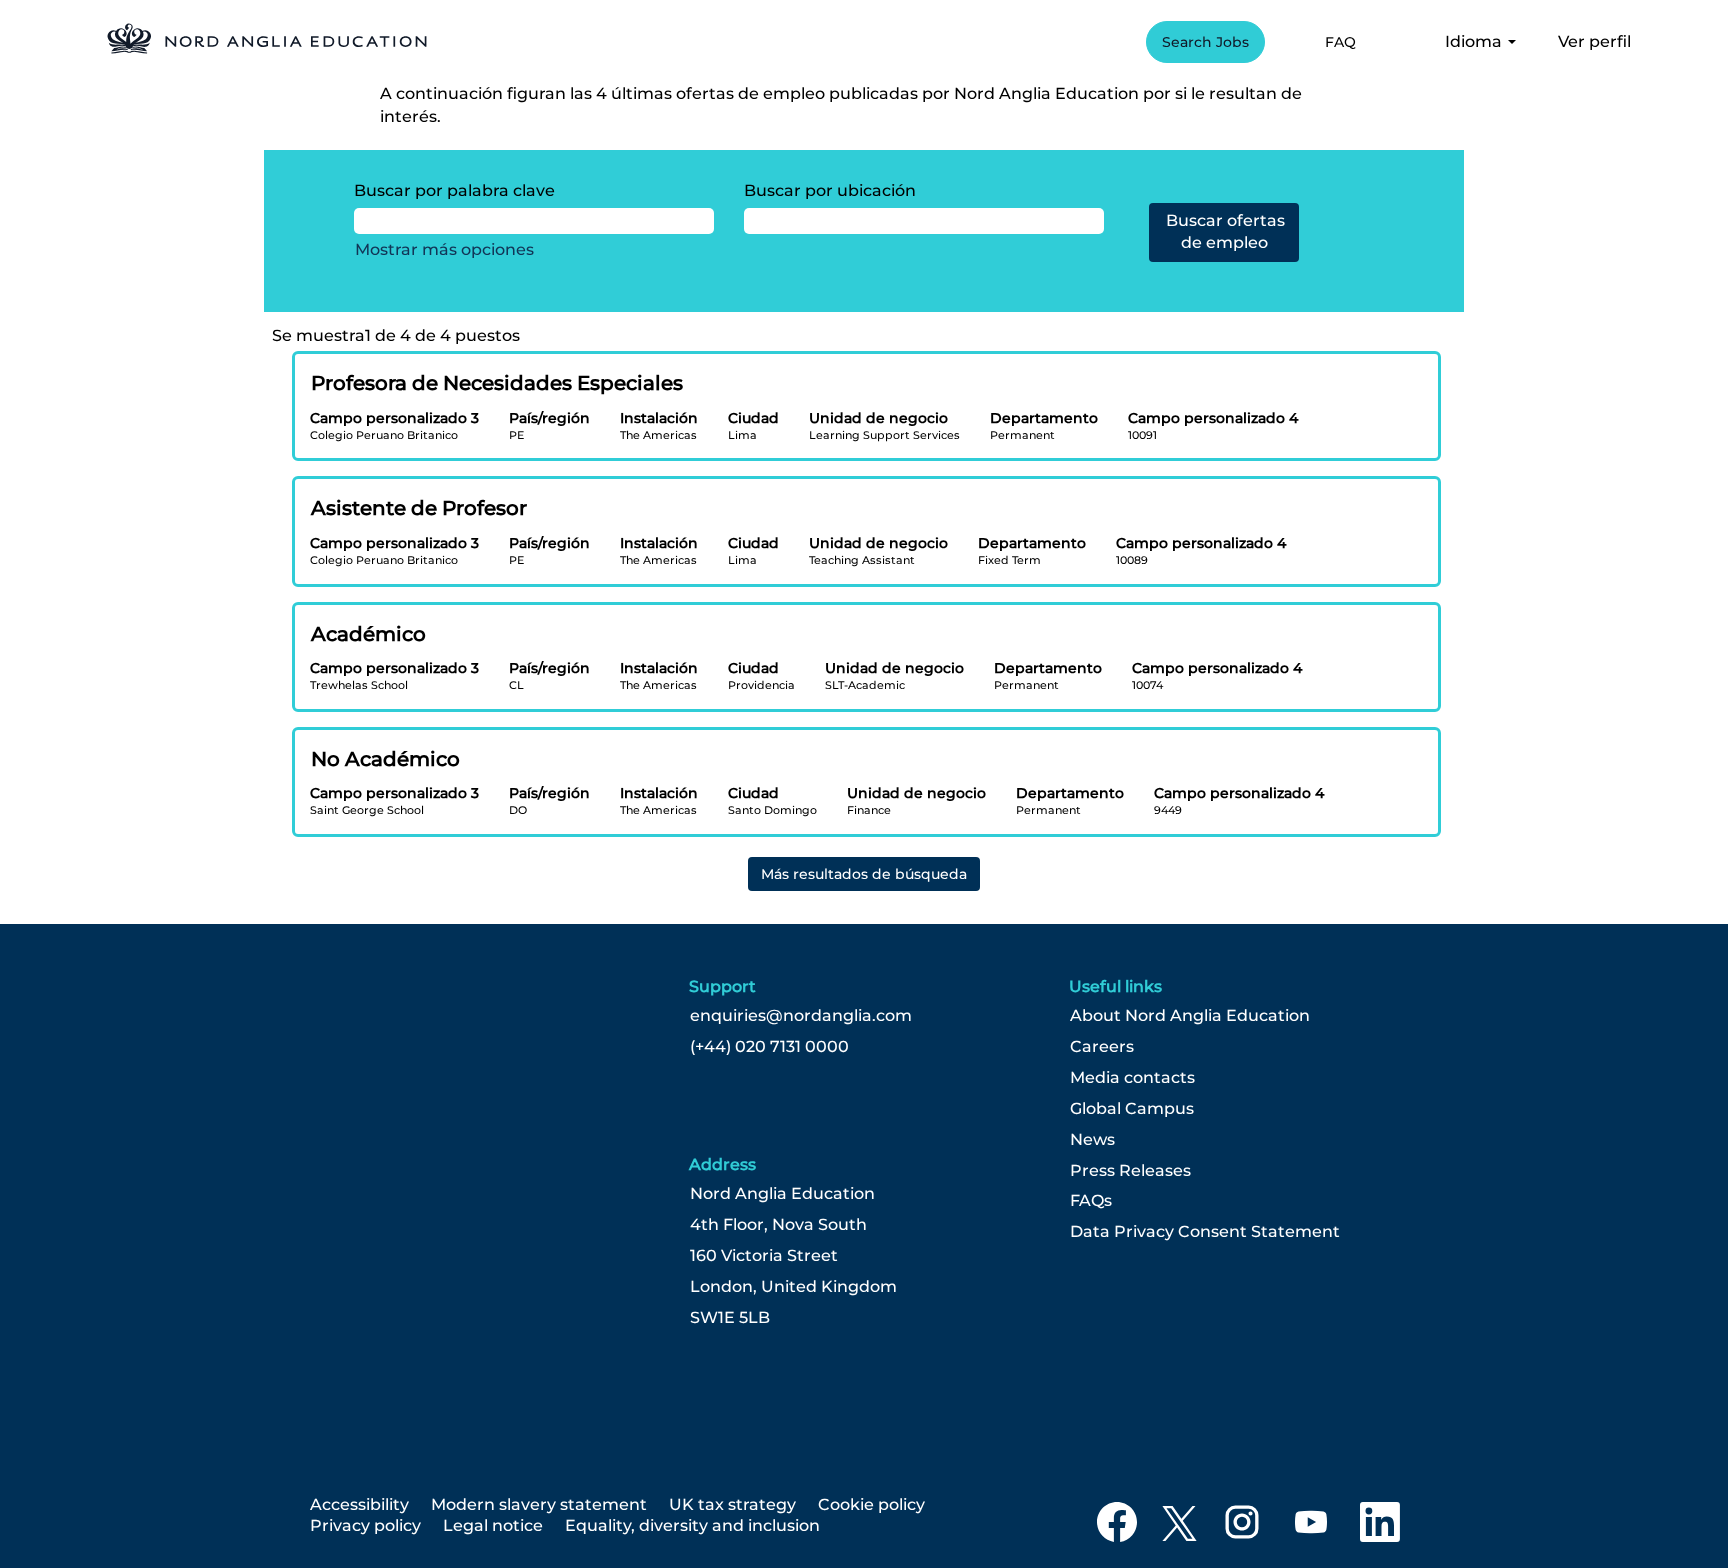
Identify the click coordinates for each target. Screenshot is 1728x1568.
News (1092, 1140)
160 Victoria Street (764, 1256)
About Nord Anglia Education (1190, 1016)
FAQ (1340, 42)
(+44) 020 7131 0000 (769, 1047)
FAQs (1091, 1201)
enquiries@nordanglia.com (801, 1016)
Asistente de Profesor (419, 508)
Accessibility (359, 1504)
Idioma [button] (1475, 41)
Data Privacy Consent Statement (1205, 1232)
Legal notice (493, 1525)
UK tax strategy (732, 1504)
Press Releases (1130, 1171)
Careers (1102, 1047)
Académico (368, 634)
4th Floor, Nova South (778, 1225)
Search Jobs (1205, 42)
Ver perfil (1594, 41)
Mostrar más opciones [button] (444, 249)
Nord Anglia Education (782, 1194)
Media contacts (1132, 1078)
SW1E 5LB (730, 1318)
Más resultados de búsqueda (864, 874)
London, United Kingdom (793, 1287)
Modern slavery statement (539, 1504)
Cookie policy (871, 1504)
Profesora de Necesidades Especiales (497, 383)
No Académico (385, 759)
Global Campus (1132, 1109)
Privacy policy (365, 1525)
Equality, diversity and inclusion (692, 1525)
